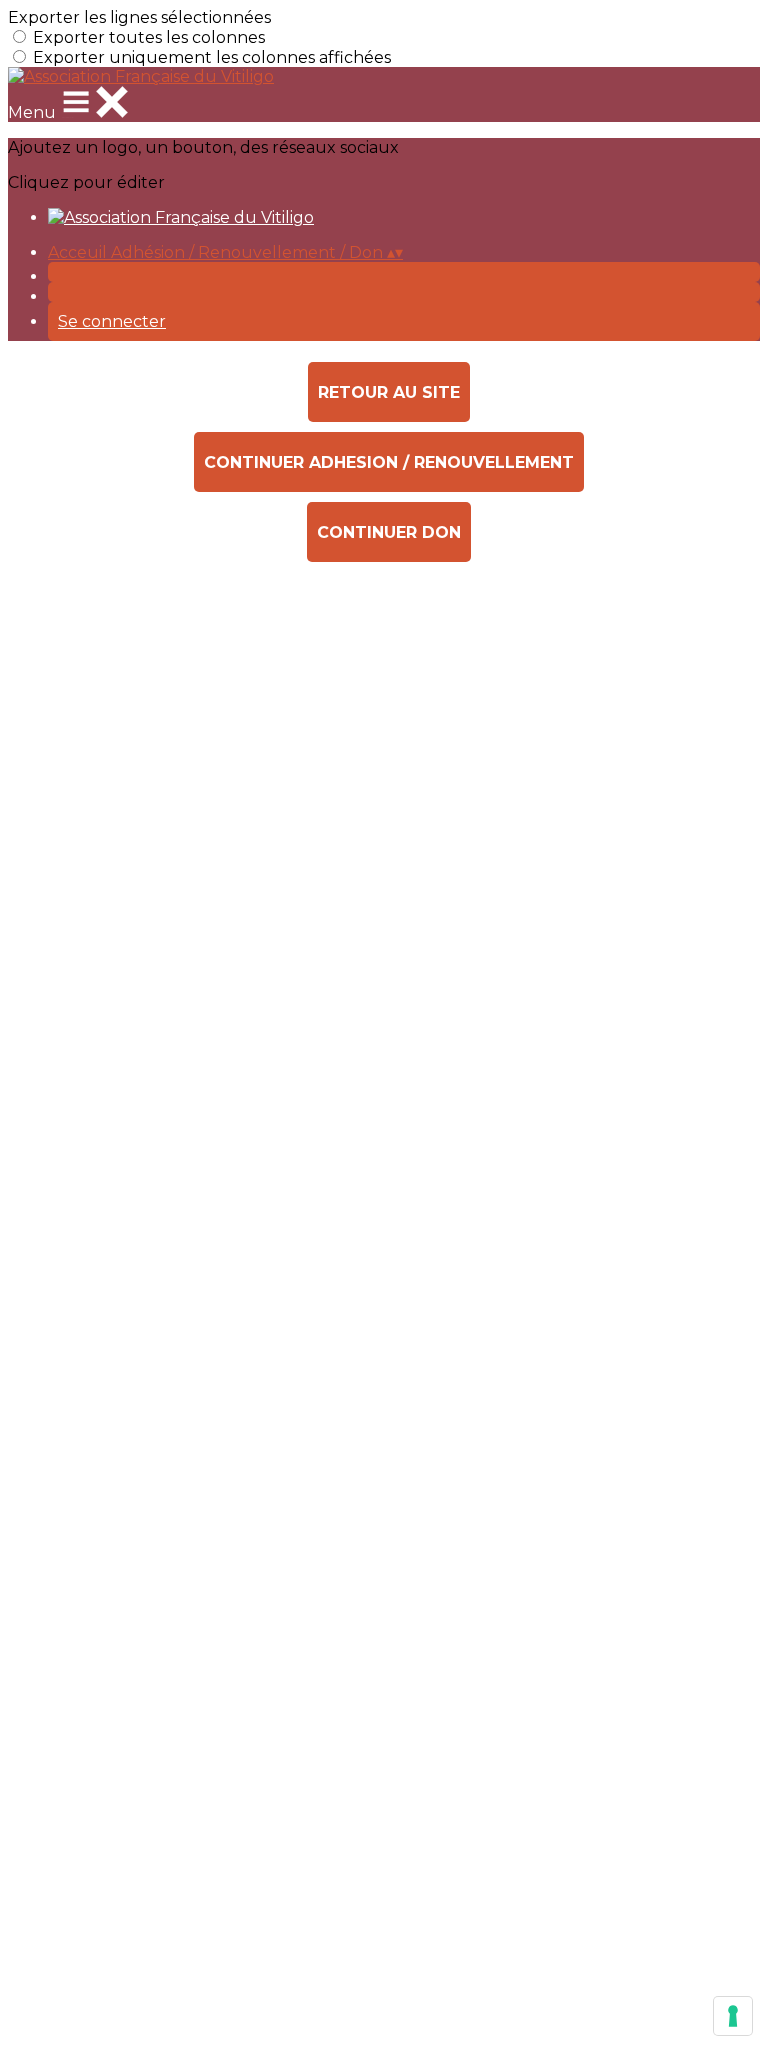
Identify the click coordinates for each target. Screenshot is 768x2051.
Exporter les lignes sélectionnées (139, 17)
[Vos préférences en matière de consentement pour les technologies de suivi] (733, 2016)
